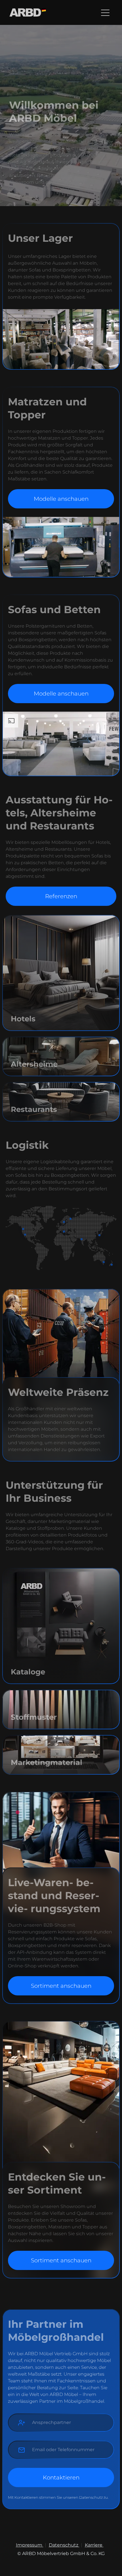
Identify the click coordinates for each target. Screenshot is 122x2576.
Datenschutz (64, 2545)
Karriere (94, 2545)
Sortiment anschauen (61, 1986)
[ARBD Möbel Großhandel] (28, 12)
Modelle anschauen (61, 499)
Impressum (30, 2545)
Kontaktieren (61, 2477)
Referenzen (61, 896)
